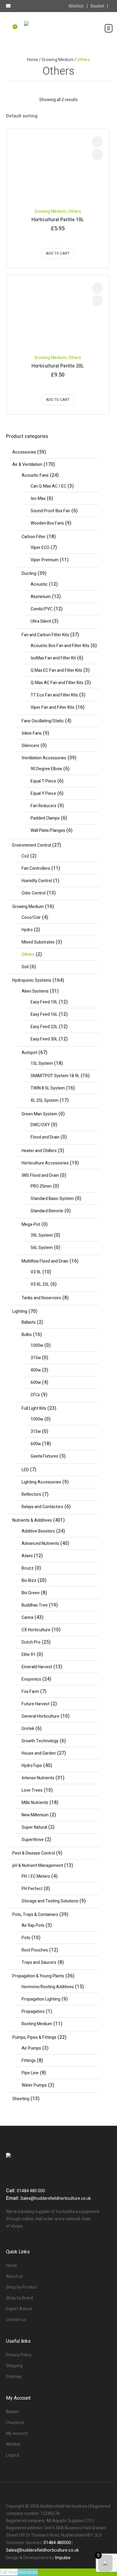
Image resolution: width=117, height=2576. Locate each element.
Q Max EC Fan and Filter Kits (56, 670)
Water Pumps (34, 2085)
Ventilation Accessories (44, 758)
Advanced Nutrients (40, 1544)
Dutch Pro (31, 1642)
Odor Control (34, 893)
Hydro (27, 930)
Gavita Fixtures (44, 1456)
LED (25, 1470)
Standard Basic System (52, 1199)
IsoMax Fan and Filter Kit (53, 658)
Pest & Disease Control (34, 1853)
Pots (26, 1938)
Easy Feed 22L (44, 1027)
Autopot (29, 1053)
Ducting (29, 573)
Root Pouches (35, 1950)
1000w (37, 1345)
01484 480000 (57, 2543)
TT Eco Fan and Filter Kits (54, 695)
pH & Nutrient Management (38, 1866)
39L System (42, 1235)
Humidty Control (37, 881)
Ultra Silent (41, 621)
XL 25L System (45, 1100)
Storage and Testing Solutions (50, 1901)
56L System (42, 1248)
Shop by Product (22, 2287)
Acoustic (39, 584)
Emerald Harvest (37, 1667)
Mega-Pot (31, 1224)
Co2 (25, 856)
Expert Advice (19, 2309)
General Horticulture (40, 1716)
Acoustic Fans (35, 475)
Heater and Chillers (39, 1151)
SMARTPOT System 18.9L (55, 1076)
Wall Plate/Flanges (48, 831)
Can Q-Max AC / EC (48, 486)
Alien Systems (35, 991)
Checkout (15, 2423)
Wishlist (13, 2444)
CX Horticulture (36, 1630)
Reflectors (31, 1494)
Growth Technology (40, 1741)
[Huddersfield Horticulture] (58, 32)
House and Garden (39, 1753)
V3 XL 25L (40, 1284)
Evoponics (31, 1679)
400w (36, 1370)
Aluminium (41, 597)
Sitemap (14, 2377)
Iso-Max (38, 499)
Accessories (24, 452)
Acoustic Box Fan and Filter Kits (60, 646)
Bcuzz (28, 1568)
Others (75, 211)
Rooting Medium (37, 2024)
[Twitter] (58, 2494)
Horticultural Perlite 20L (58, 366)
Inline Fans (32, 733)
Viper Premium (45, 560)
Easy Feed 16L (44, 1014)
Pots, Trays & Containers (35, 1915)
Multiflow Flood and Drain (45, 1261)
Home (33, 60)
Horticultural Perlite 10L (58, 220)
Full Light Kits (34, 1408)
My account (17, 2433)
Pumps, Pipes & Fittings (34, 2037)
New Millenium (35, 1815)
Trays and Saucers (39, 1962)
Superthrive (33, 1840)
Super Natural (34, 1827)
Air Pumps (31, 2048)
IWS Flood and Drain (40, 1175)
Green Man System (39, 1114)
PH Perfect (32, 1889)
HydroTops (32, 1766)
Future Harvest (36, 1704)
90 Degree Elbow (46, 769)
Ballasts (29, 1322)
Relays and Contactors (42, 1507)
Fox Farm (30, 1692)
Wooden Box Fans (47, 523)
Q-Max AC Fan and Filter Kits (57, 683)
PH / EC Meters (36, 1876)
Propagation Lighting (41, 1999)
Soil (25, 967)
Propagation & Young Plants (38, 1976)
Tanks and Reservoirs (41, 1298)
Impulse (63, 2558)
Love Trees (32, 1790)
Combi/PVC (42, 609)
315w (36, 1358)
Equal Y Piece (43, 794)
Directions (28, 2572)
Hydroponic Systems (32, 980)
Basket (12, 2412)
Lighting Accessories (41, 1482)
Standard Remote (47, 1211)
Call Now (9, 2572)
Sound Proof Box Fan (50, 511)
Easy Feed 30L (44, 1039)
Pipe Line (30, 2073)
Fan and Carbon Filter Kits (45, 635)
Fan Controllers (36, 868)
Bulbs (27, 1335)
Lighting (20, 1311)
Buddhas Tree (35, 1605)
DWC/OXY (40, 1125)
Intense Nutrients (38, 1778)
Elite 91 (28, 1655)
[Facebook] (48, 2494)
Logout (13, 2455)
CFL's (35, 1395)
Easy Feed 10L (44, 1002)
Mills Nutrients (35, 1803)
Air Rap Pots (33, 1925)
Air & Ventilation (27, 465)
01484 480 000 (31, 2191)
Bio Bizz (29, 1581)
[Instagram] (69, 2494)
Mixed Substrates (38, 942)
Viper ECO (40, 548)
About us (15, 2276)
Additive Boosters (38, 1531)
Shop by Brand (19, 2298)
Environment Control (32, 845)
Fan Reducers (43, 806)
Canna (27, 1618)
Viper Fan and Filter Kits (52, 707)
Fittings (29, 2061)
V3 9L (36, 1272)
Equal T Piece (43, 781)
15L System (42, 1063)
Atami (27, 1556)
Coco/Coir (31, 918)
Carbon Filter (34, 537)
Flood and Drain (45, 1137)
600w (36, 1383)
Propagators (33, 2012)
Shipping (14, 2366)
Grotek (28, 1729)
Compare (97, 142)
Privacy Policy (19, 2355)
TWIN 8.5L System (48, 1088)
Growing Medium (58, 60)
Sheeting (21, 2099)
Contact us (16, 2320)
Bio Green (31, 1593)
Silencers (30, 746)
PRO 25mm (41, 1186)
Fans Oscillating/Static (43, 721)
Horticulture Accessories (45, 1163)
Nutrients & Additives (32, 1520)
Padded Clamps (45, 818)
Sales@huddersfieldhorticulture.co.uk (56, 2198)
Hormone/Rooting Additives (48, 1987)
